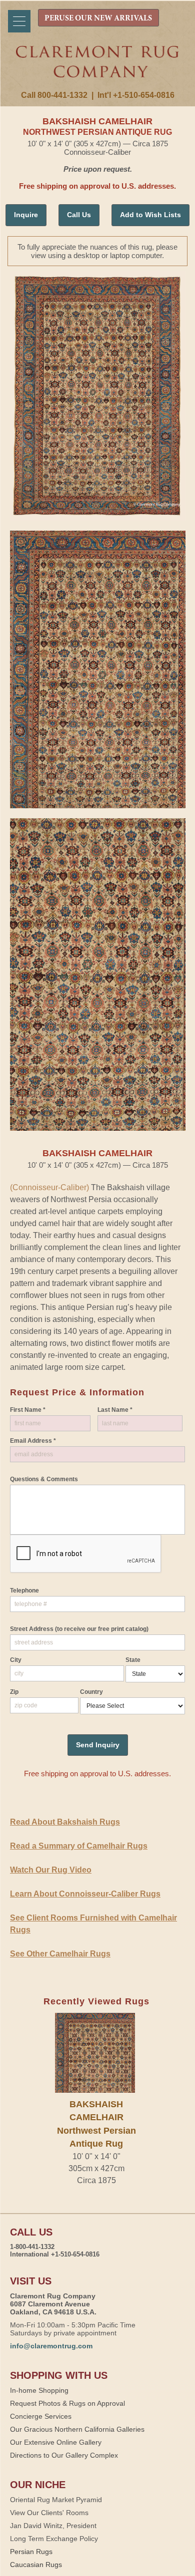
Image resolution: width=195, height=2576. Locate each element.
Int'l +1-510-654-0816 (136, 95)
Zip (14, 1692)
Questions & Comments (44, 1479)
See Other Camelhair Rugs (60, 1954)
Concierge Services (41, 2416)
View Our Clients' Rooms (49, 2513)
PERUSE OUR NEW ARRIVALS (98, 18)
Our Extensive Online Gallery (56, 2442)
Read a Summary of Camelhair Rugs (79, 1846)
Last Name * (115, 1410)
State (133, 1660)
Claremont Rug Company (98, 68)
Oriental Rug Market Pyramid (56, 2500)
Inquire (26, 215)
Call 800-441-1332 (54, 95)
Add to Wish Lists (150, 215)
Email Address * (33, 1441)
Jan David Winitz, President (53, 2526)
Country (91, 1692)
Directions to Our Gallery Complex (64, 2455)
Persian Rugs (31, 2552)
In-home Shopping (39, 2390)
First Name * (28, 1410)
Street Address (79, 1629)
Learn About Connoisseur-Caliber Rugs (85, 1894)
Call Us (79, 215)
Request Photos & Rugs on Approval (67, 2403)
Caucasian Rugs (36, 2565)
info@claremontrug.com (51, 2346)
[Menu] (19, 21)
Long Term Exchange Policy (54, 2539)
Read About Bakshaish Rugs (65, 1822)
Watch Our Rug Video (51, 1870)
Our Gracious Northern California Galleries (77, 2429)
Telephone (24, 1591)
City (16, 1660)
